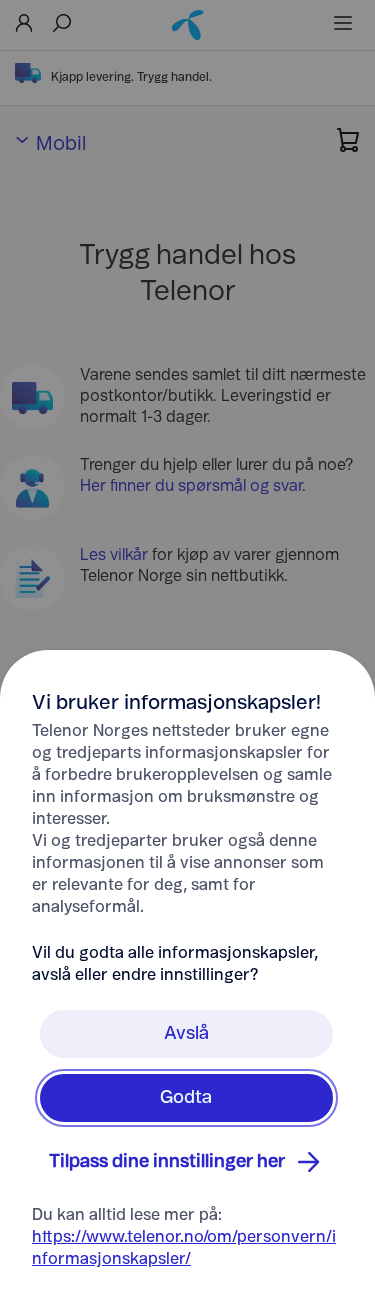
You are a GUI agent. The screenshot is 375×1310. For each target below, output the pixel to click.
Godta (186, 1098)
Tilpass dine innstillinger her (167, 1162)
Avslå (186, 1034)
